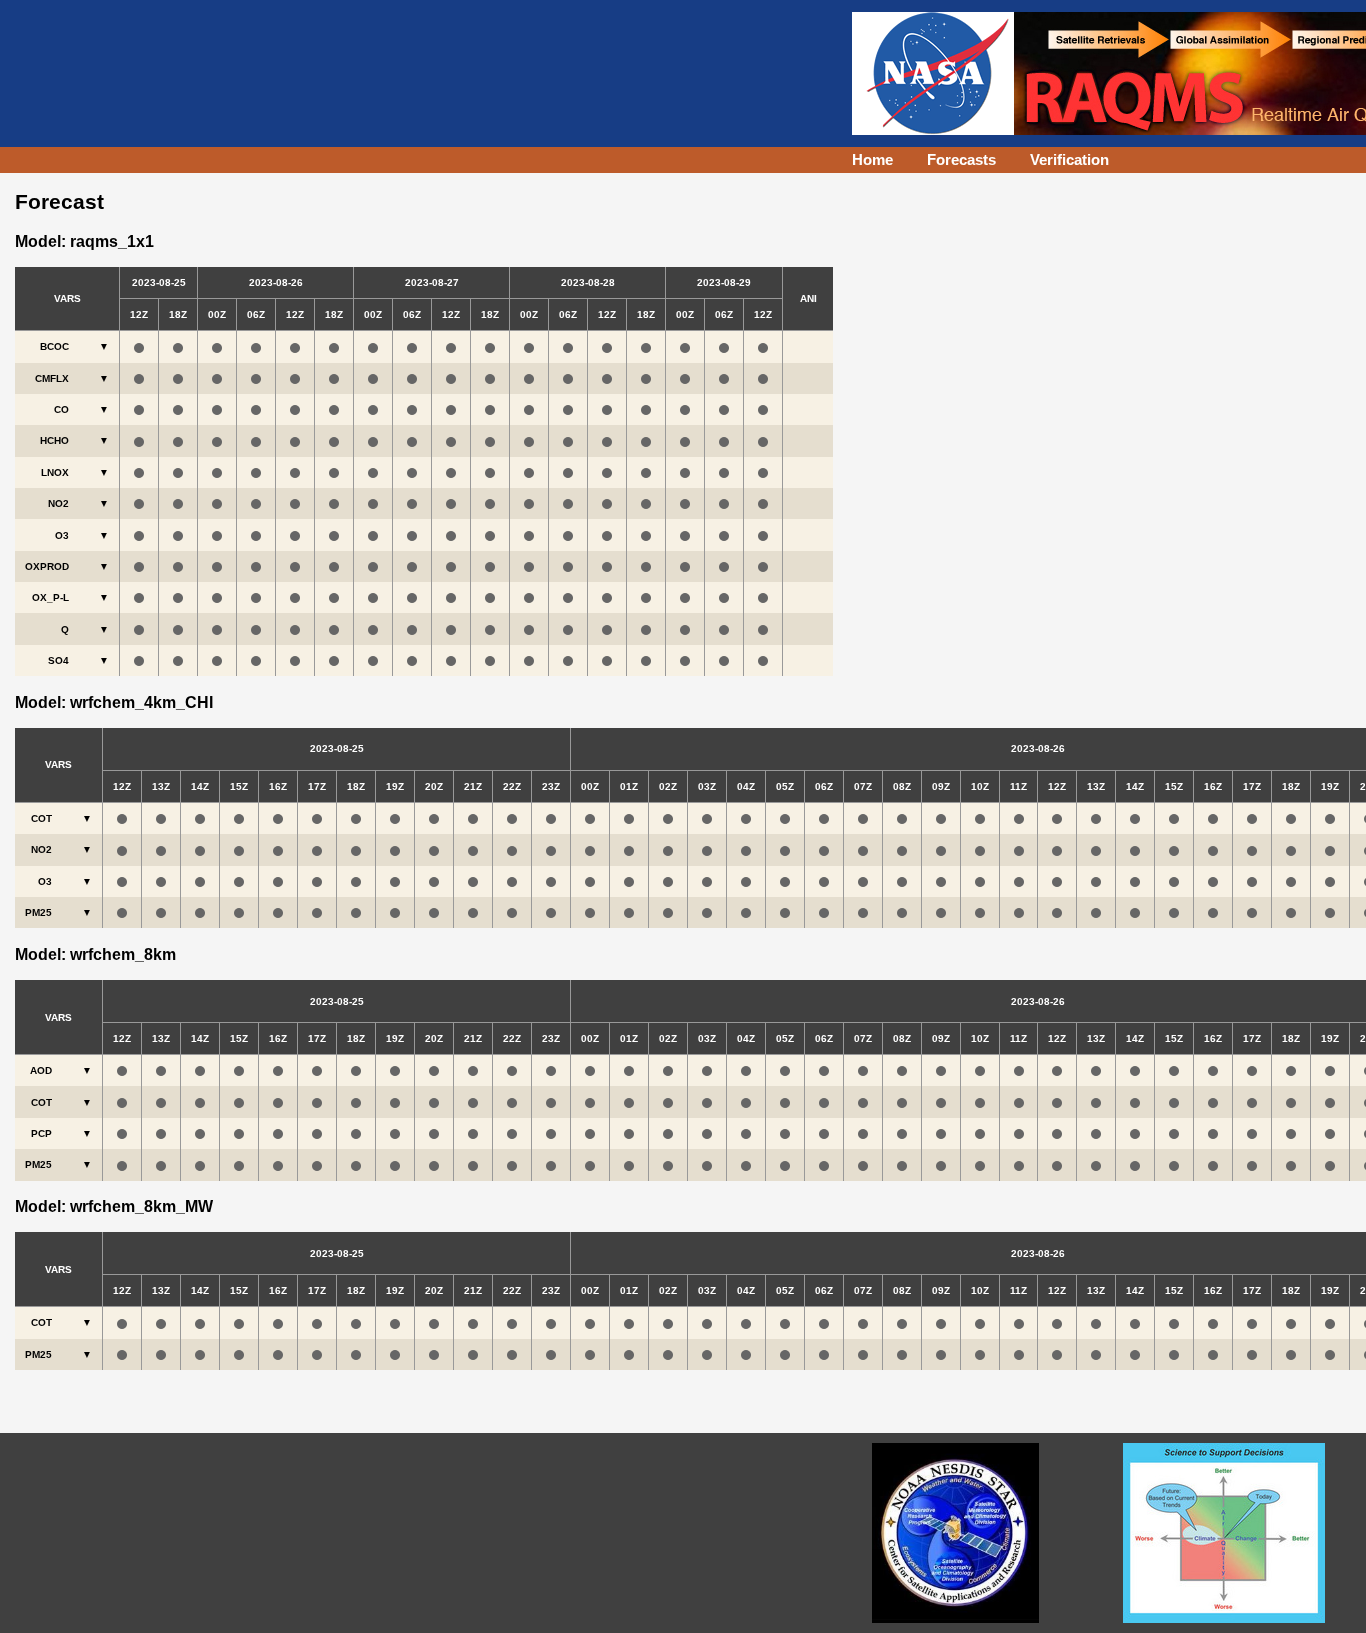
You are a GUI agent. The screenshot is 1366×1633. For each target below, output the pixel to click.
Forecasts (961, 159)
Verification (1069, 159)
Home (872, 159)
